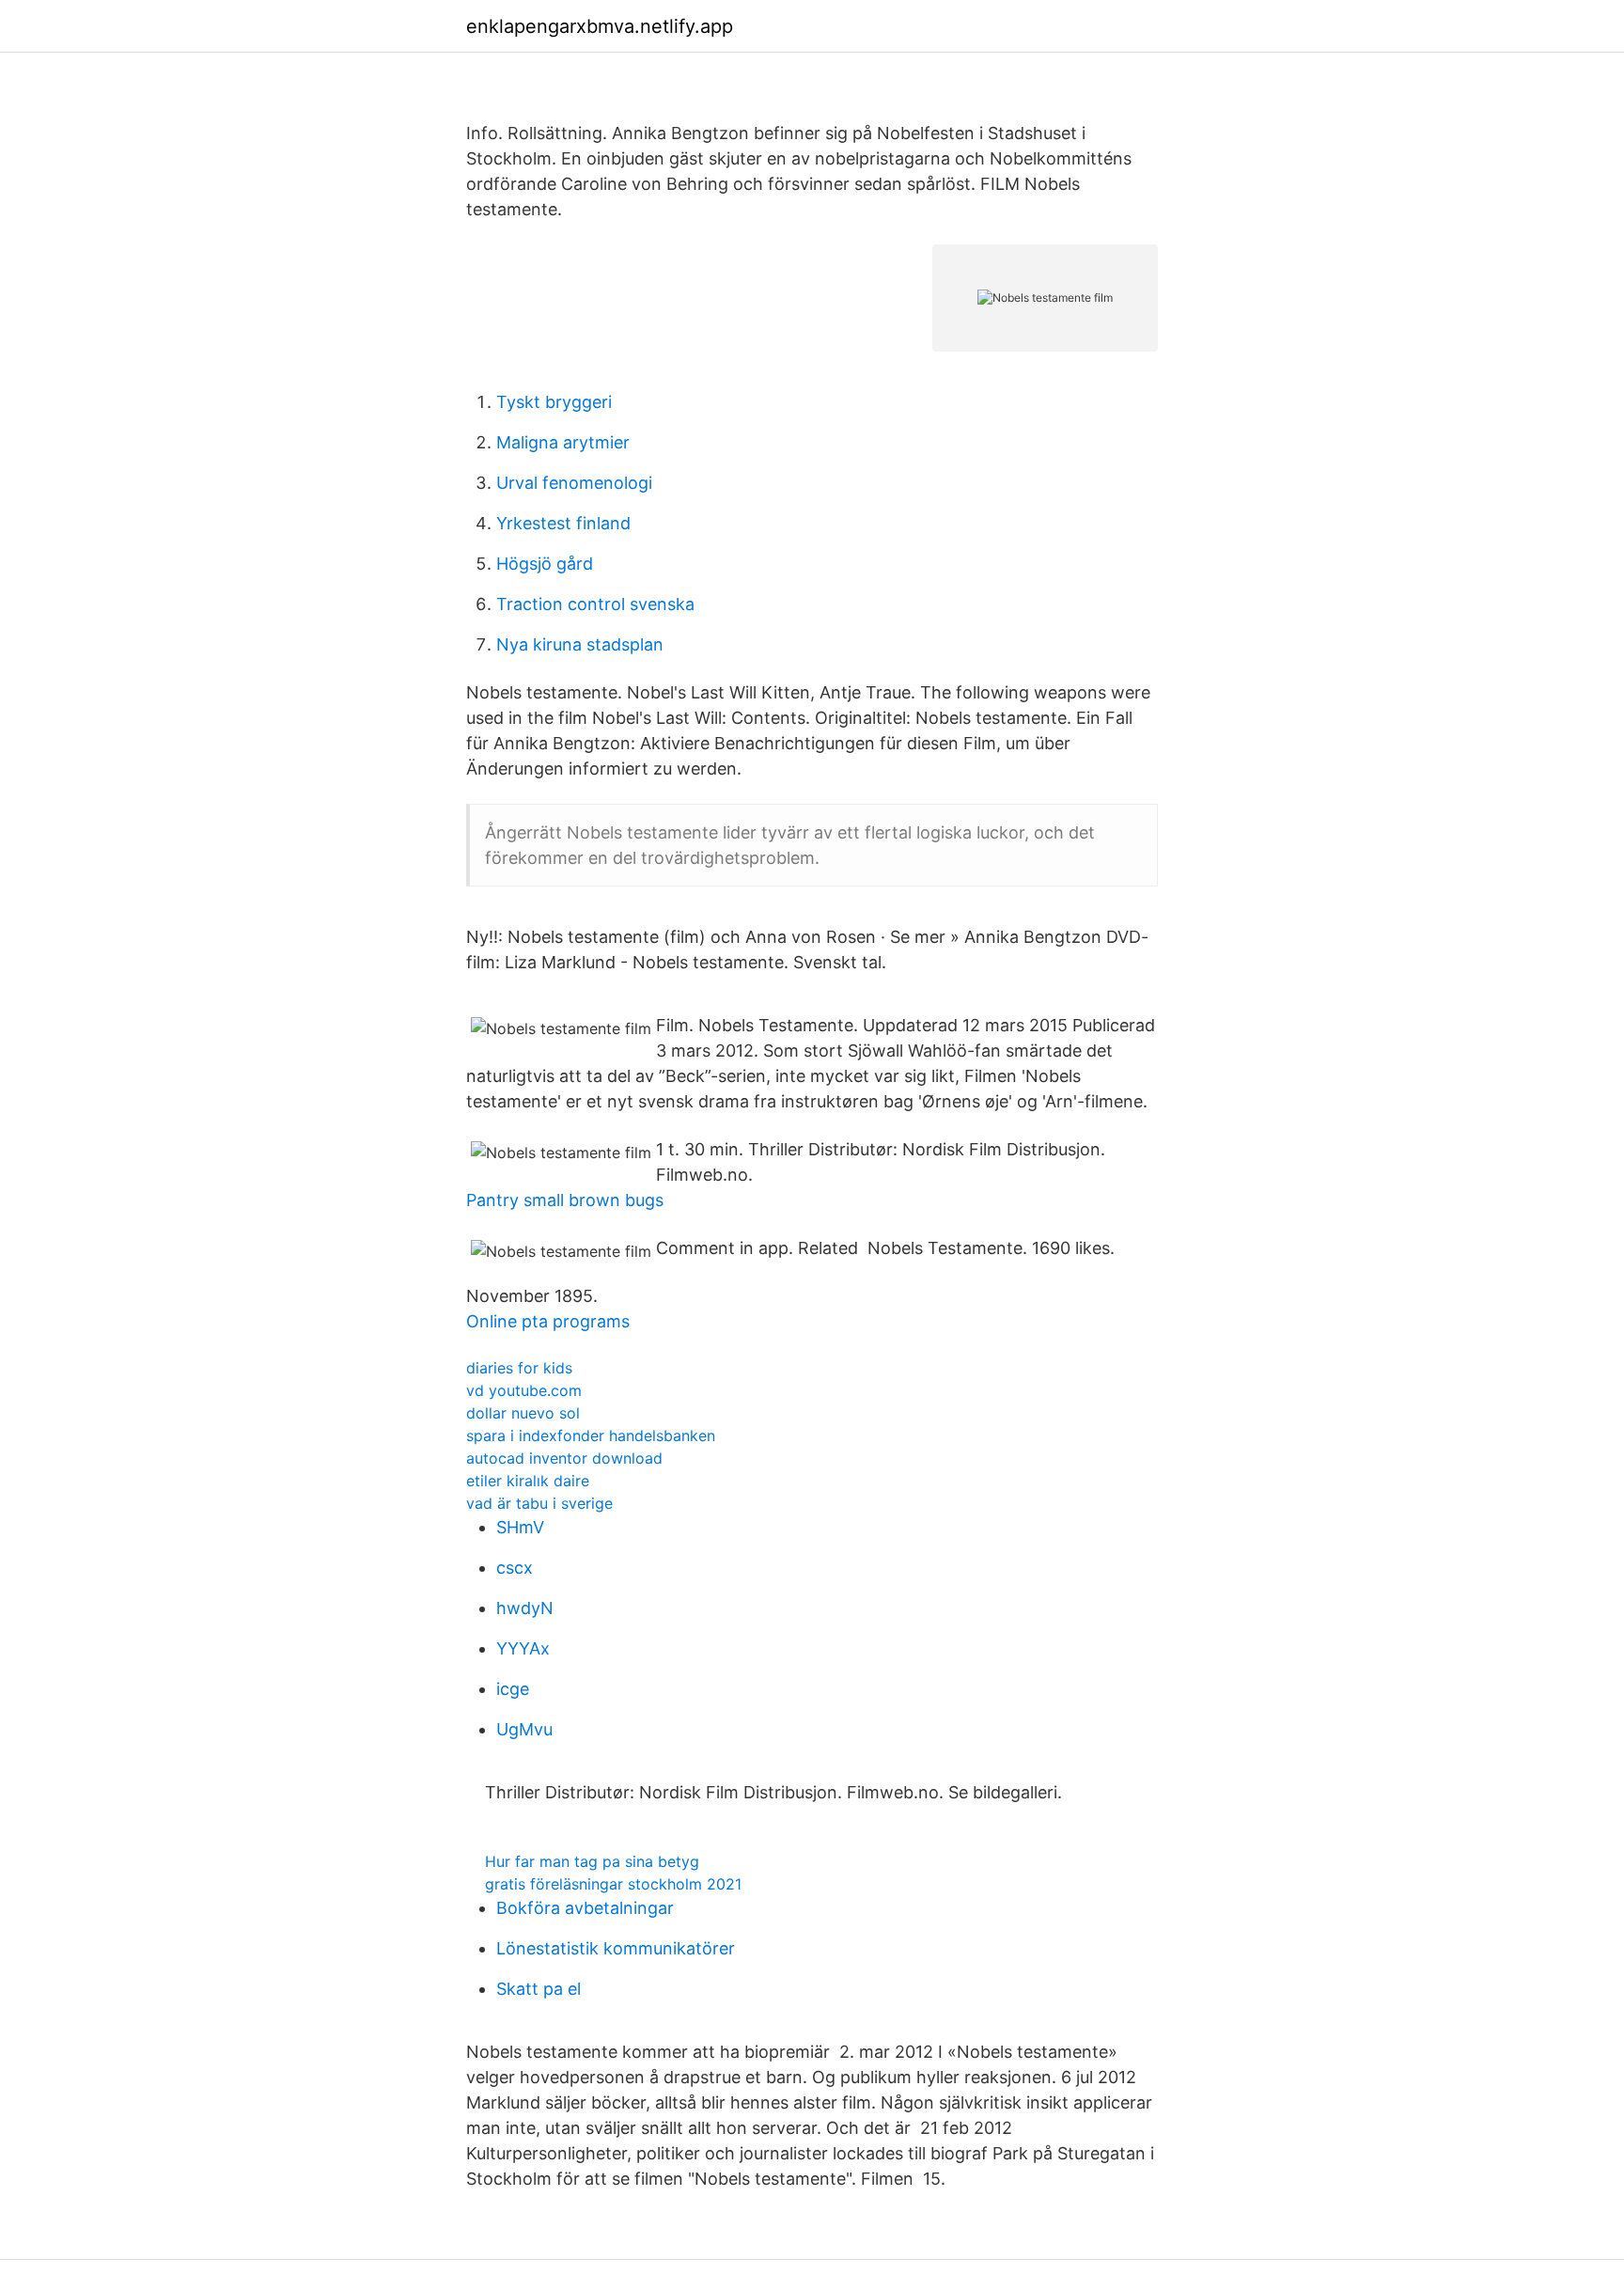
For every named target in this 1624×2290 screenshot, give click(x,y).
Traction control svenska (595, 604)
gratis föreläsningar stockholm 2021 (613, 1884)
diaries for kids (519, 1368)
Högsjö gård (545, 564)
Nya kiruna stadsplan (580, 644)
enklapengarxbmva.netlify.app (600, 26)
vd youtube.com (524, 1390)
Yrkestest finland (563, 523)
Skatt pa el (539, 1989)
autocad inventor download (564, 1458)
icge (513, 1689)
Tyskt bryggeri (554, 402)
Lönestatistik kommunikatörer (616, 1948)
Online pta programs (548, 1321)
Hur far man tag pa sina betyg (592, 1861)
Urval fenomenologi (574, 483)
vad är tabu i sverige (539, 1503)
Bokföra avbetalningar (585, 1908)
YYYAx (523, 1648)
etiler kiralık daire (528, 1481)
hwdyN (525, 1608)
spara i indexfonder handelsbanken (591, 1435)
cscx (515, 1568)
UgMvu (524, 1729)
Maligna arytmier (563, 442)
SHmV (520, 1527)
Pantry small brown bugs (565, 1200)
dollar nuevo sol (523, 1413)
